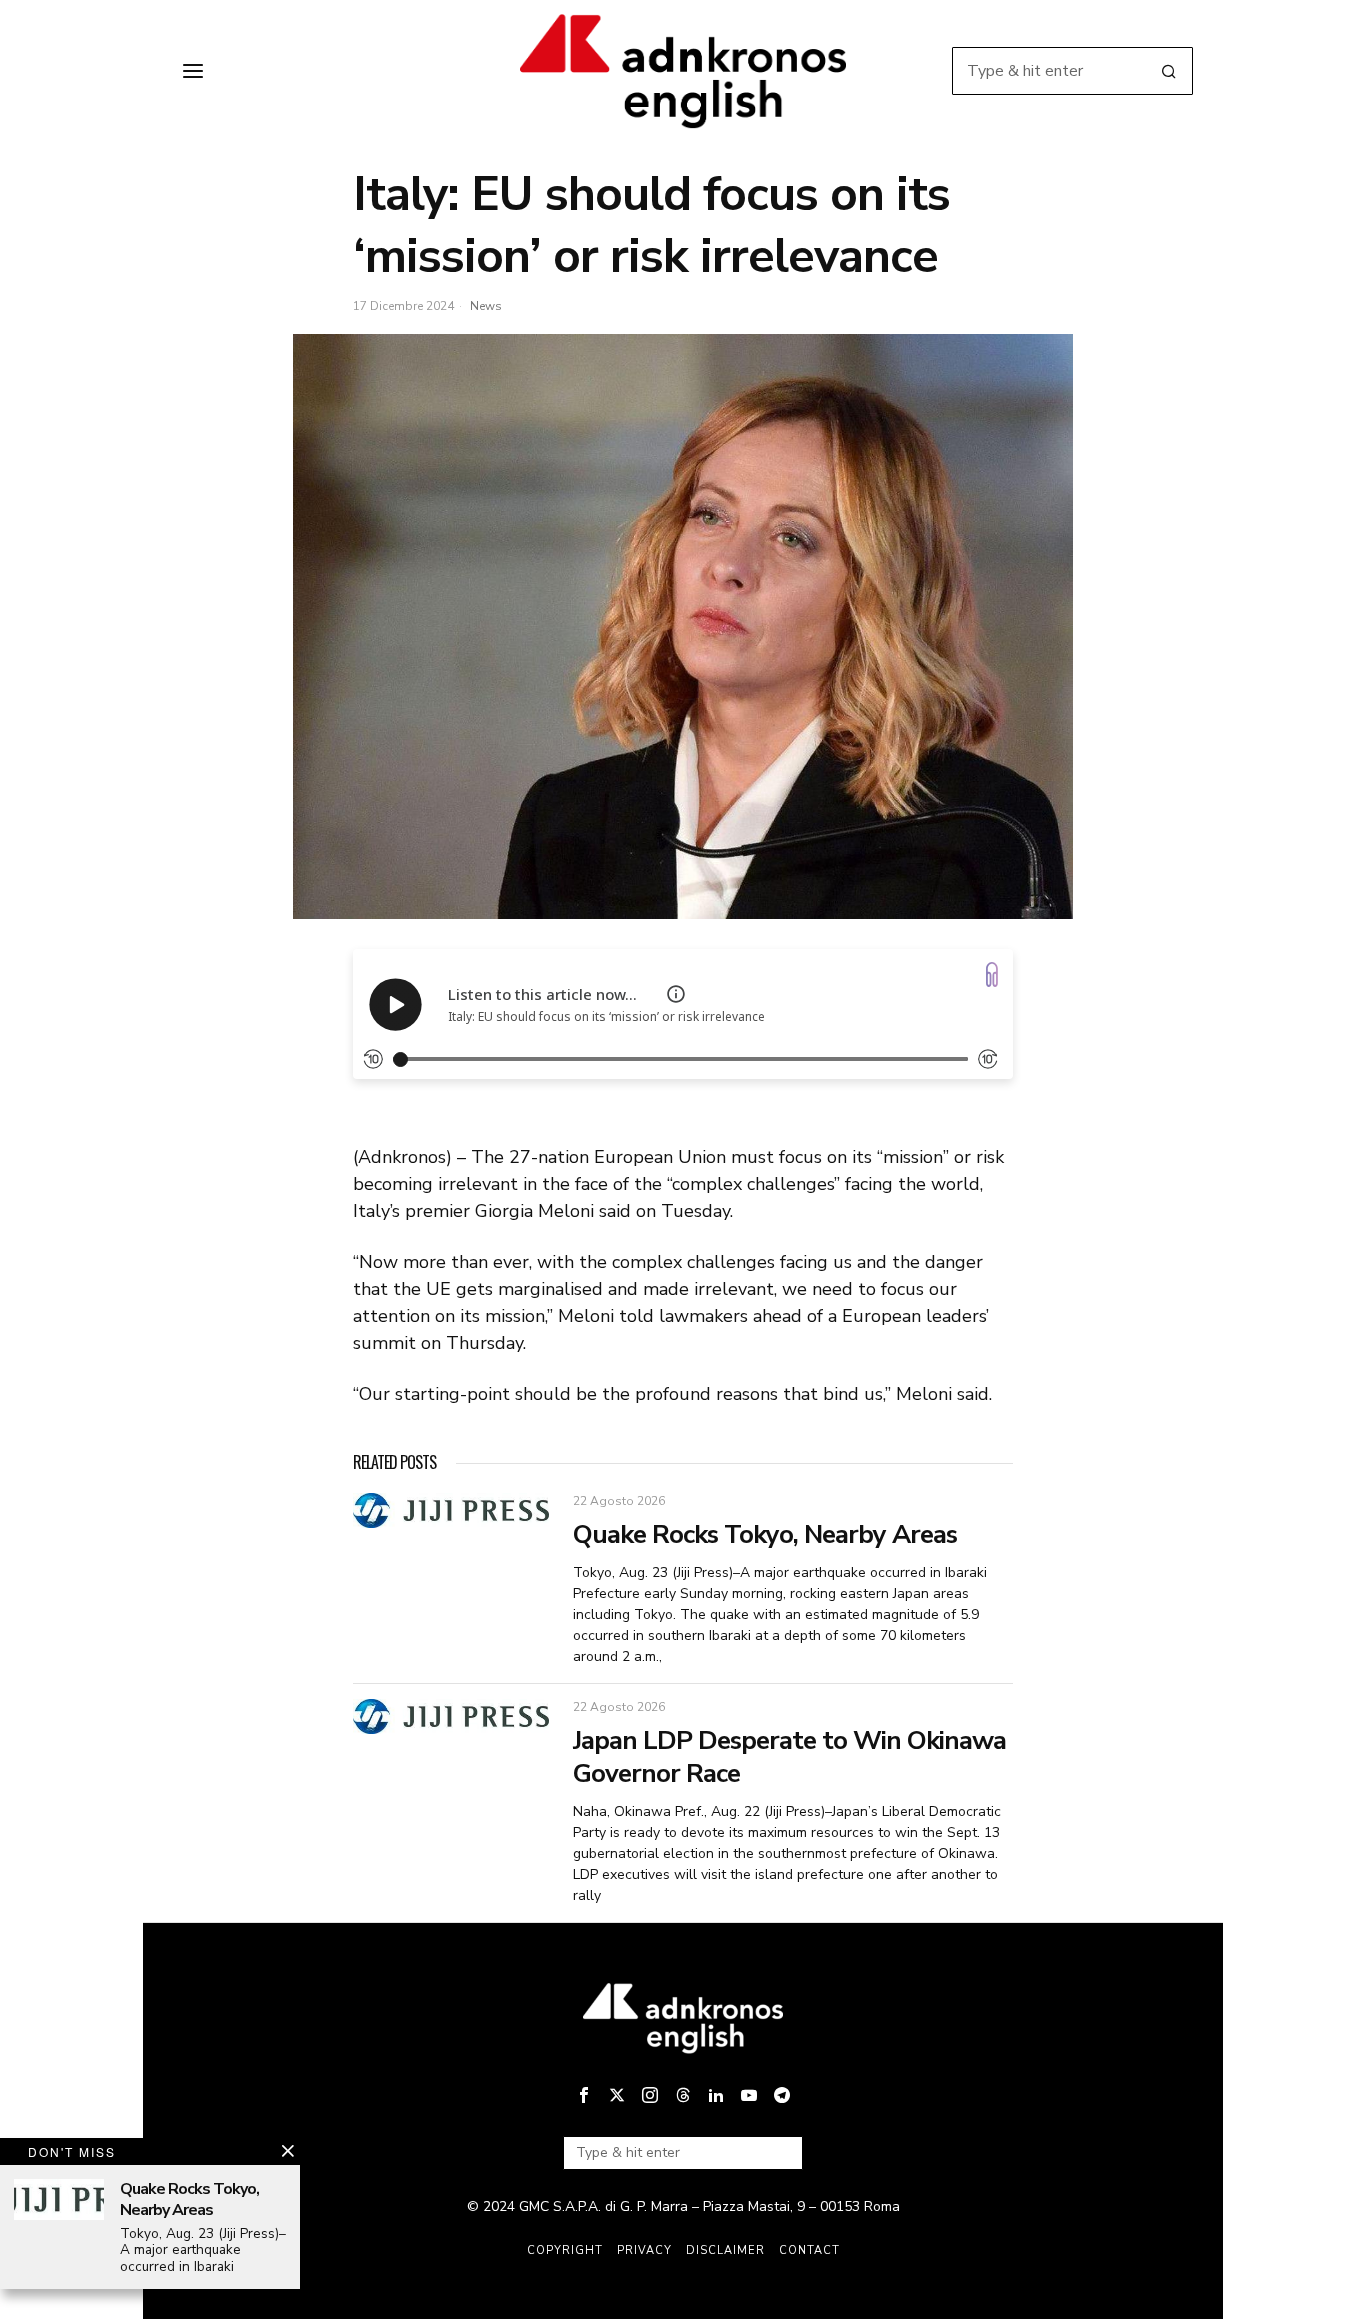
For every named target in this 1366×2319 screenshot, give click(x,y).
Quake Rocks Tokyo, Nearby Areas (765, 1535)
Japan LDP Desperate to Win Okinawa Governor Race (789, 1758)
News (486, 306)
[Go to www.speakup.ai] (992, 974)
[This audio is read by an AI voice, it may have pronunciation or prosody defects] (676, 994)
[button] (1169, 71)
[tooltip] (584, 2095)
